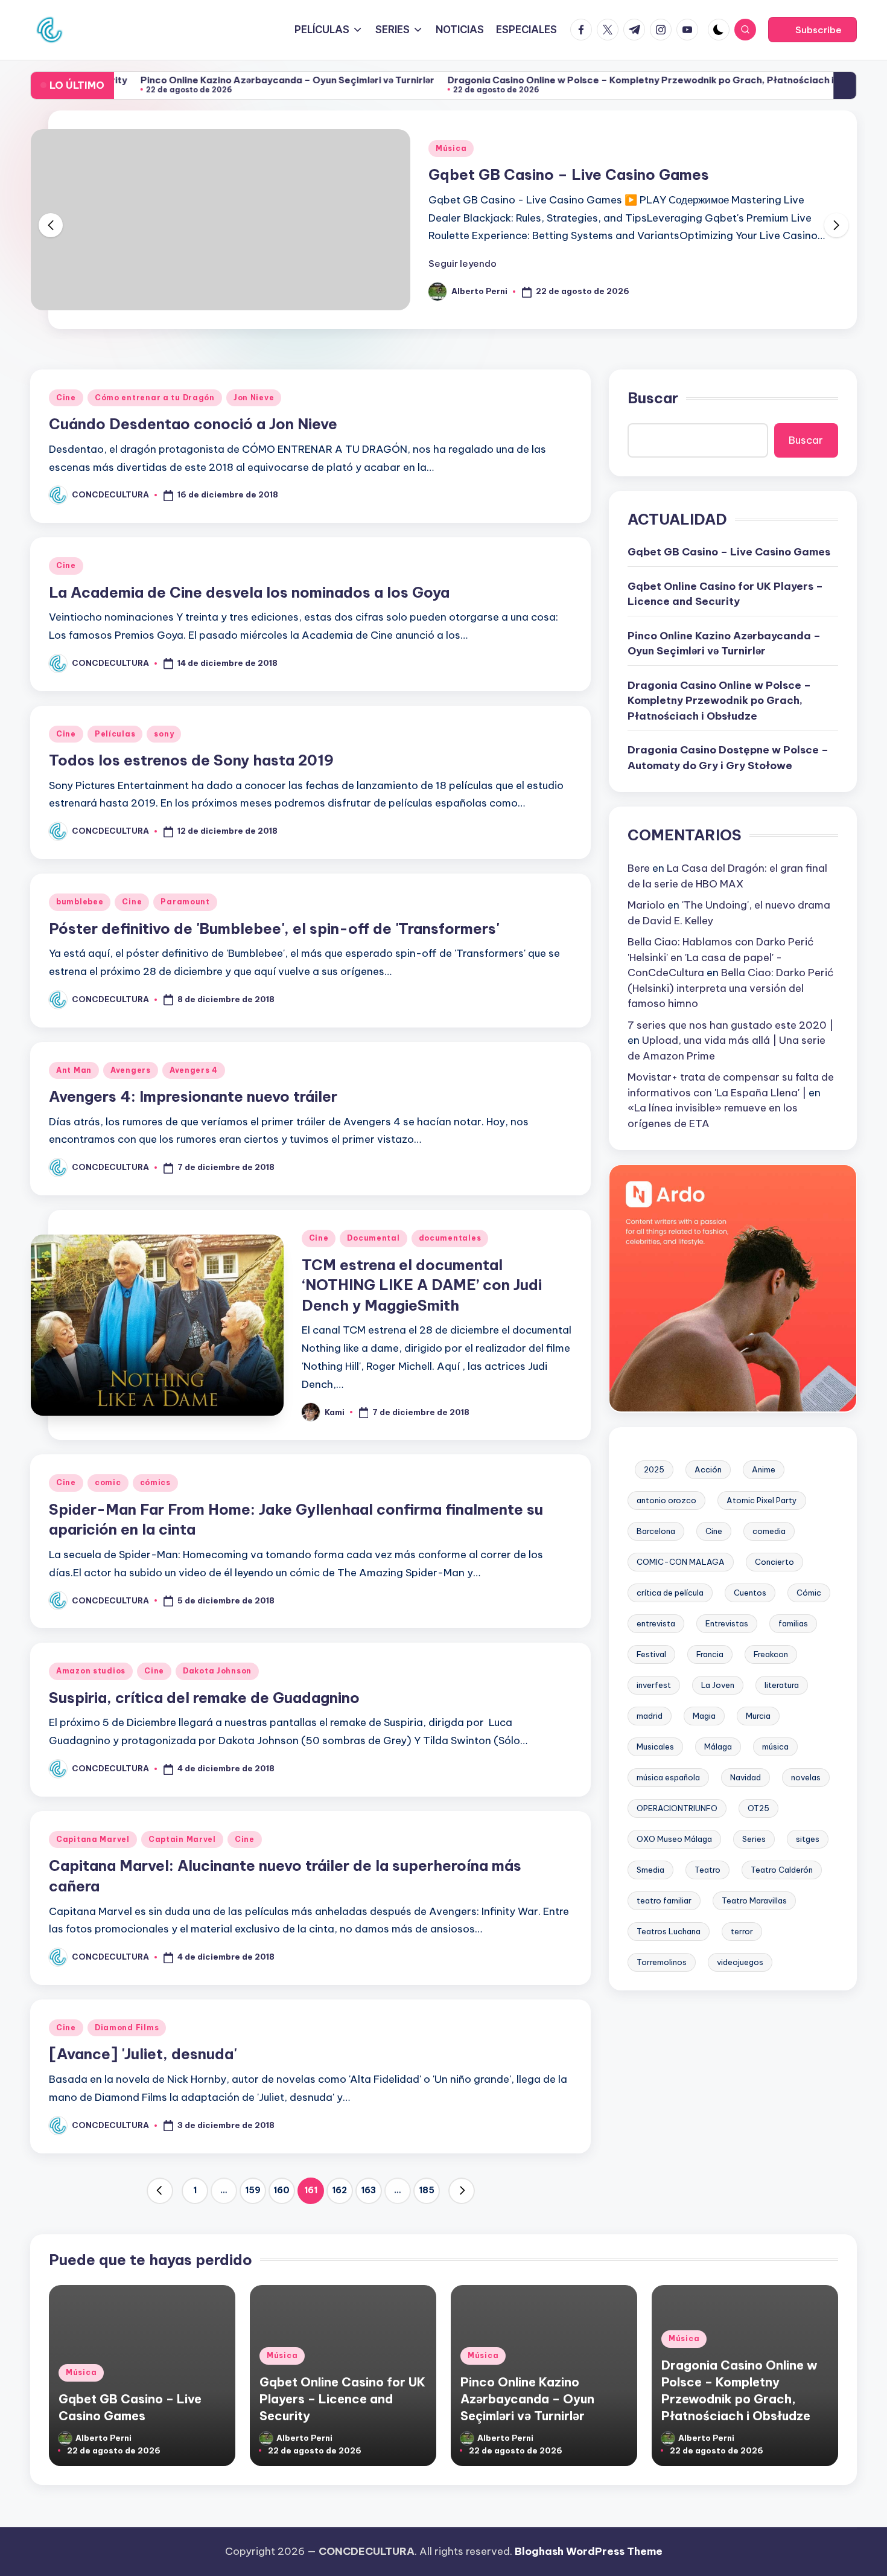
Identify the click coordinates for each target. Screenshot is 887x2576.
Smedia (650, 1869)
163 (368, 2190)
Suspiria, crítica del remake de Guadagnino (204, 1698)
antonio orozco (666, 1500)
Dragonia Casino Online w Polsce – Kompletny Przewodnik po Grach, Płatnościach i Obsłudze (600, 80)
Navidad (746, 1777)
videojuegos (740, 1961)
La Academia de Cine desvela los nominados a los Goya (249, 592)
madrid (650, 1715)
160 (281, 2190)
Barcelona (656, 1530)
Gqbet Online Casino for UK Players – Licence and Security (725, 594)
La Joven (718, 1684)
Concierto (774, 1561)
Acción (708, 1469)
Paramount (185, 902)
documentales (450, 1238)
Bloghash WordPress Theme (589, 2551)
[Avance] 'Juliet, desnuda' (143, 2054)
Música (451, 148)
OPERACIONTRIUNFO (677, 1807)
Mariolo (646, 905)
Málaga (718, 1746)
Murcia (758, 1715)
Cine (66, 398)
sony (164, 734)
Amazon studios (91, 1671)
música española (668, 1777)
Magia (704, 1715)
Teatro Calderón (782, 1869)
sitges (808, 1838)
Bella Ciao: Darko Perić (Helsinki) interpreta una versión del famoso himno (731, 988)
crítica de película (670, 1592)
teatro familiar (664, 1900)
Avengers (131, 1070)
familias (793, 1623)
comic (108, 1482)
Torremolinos (662, 1961)
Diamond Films (127, 2028)
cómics (155, 1482)
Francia (710, 1654)
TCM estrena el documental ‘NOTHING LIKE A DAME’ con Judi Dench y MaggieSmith (422, 1285)
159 (253, 2190)
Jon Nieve (254, 398)
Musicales (655, 1746)
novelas (806, 1777)
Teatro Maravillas (754, 1900)
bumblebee (80, 902)
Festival (651, 1654)
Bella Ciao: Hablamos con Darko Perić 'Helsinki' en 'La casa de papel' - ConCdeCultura (721, 957)
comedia (769, 1530)
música (775, 1746)
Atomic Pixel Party (762, 1500)
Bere (639, 868)
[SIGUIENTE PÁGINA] (462, 2191)
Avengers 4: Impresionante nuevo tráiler (193, 1096)
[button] (812, 30)
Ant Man (74, 1070)
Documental (373, 1238)
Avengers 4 (194, 1070)
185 (427, 2190)
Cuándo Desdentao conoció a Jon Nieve (193, 424)
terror (742, 1931)
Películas (115, 734)
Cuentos (750, 1592)
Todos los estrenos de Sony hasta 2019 (191, 760)
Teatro (707, 1869)
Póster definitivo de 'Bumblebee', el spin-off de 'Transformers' (274, 928)
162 (339, 2190)
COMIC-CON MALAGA (681, 1561)
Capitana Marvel (93, 1839)
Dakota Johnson (217, 1671)
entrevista (656, 1623)
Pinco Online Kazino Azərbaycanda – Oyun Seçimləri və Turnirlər (224, 80)
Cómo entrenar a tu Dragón (155, 398)
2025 (654, 1469)
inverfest (654, 1684)
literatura (782, 1684)
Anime (764, 1469)
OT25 (758, 1807)
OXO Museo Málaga (674, 1838)
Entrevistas (727, 1623)
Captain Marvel (182, 1839)
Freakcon (771, 1654)
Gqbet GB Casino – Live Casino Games (569, 174)
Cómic (809, 1592)
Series (754, 1838)
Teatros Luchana (669, 1931)
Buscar (653, 398)
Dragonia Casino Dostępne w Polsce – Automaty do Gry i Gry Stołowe (728, 758)
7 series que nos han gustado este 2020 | (730, 1024)
